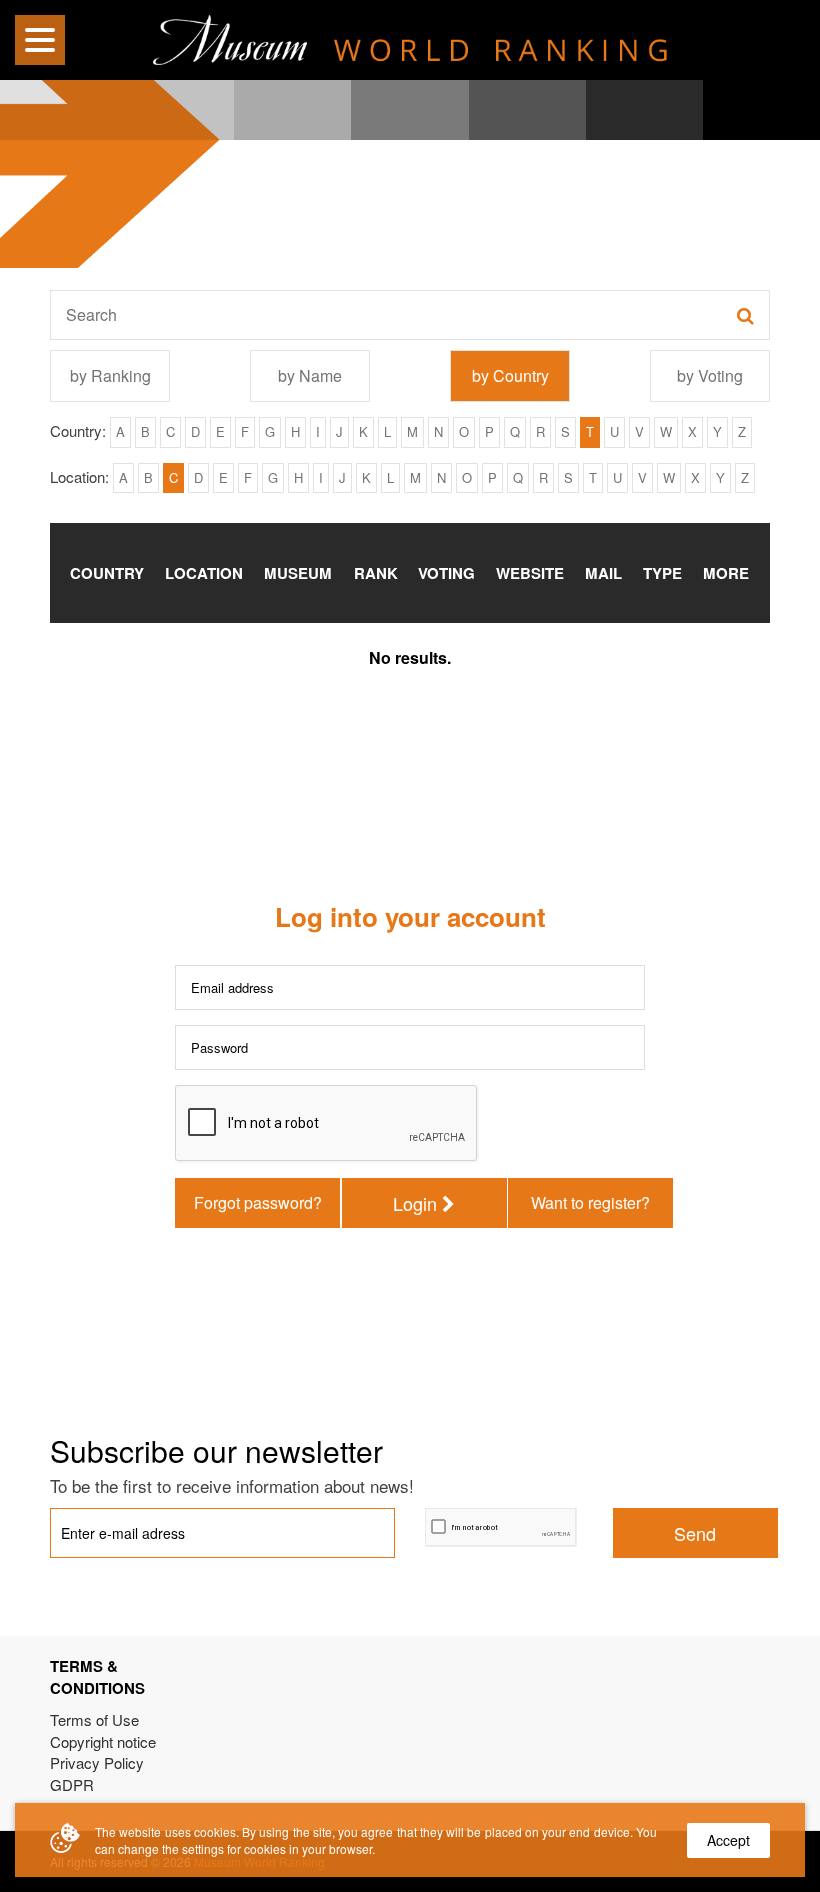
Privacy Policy (97, 1762)
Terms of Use (94, 1719)
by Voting (710, 375)
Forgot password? (258, 1202)
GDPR (72, 1784)
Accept (728, 1840)
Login (417, 1203)
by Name (310, 375)
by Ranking (110, 375)
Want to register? (590, 1202)
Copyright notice (103, 1741)
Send (695, 1533)
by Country (510, 375)
